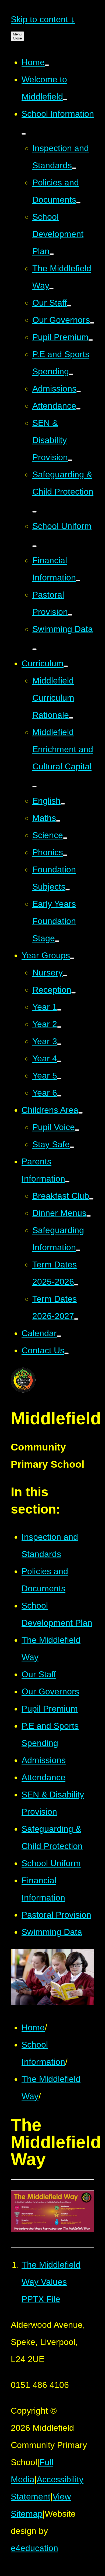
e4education (34, 2548)
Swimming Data (52, 1932)
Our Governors (50, 1691)
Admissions (44, 1760)
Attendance (43, 1777)
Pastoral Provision (56, 1915)
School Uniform (51, 1863)
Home (33, 2027)
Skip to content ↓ (43, 19)
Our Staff (39, 1674)
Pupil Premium (50, 1709)
